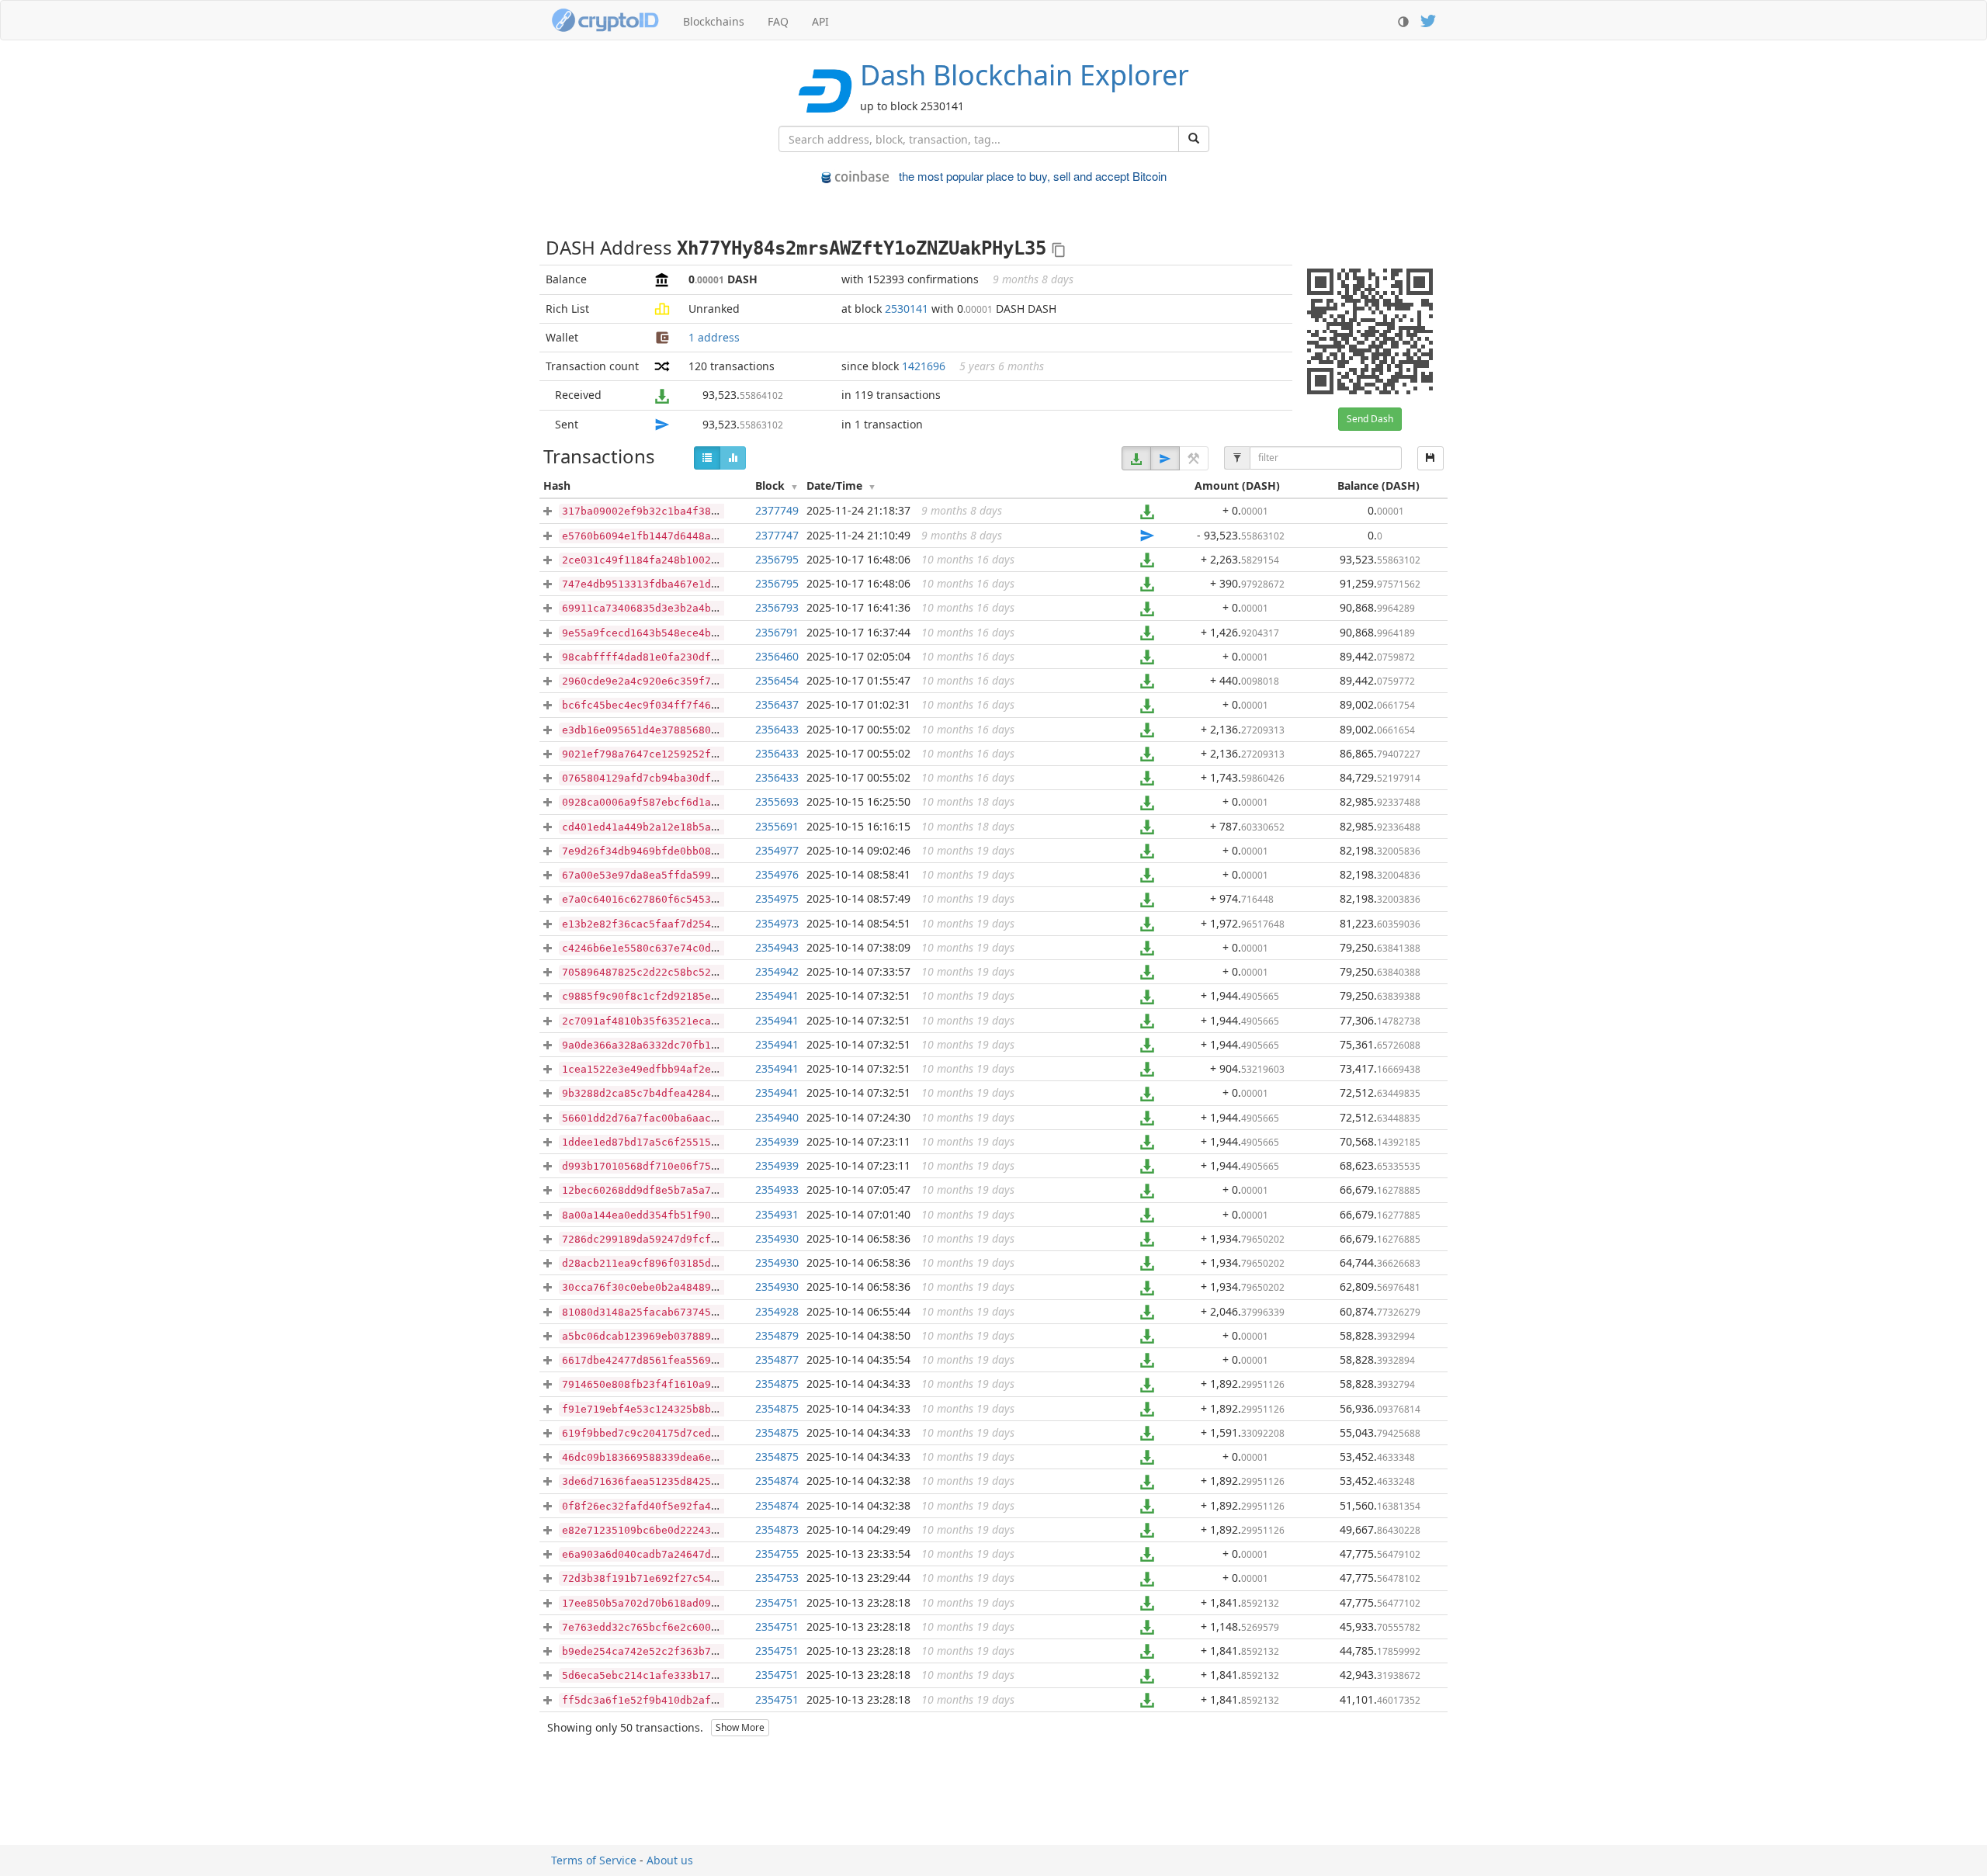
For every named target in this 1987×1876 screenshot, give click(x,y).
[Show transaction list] (707, 458)
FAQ (778, 21)
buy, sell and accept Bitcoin (1033, 176)
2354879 (777, 1335)
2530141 (907, 309)
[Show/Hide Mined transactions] (1194, 458)
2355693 (777, 801)
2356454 (777, 680)
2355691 (777, 826)
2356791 (777, 632)
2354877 (777, 1359)
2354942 (777, 971)
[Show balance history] (733, 458)
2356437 (777, 704)
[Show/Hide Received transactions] (1136, 458)
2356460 (777, 656)
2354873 (777, 1529)
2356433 (777, 729)
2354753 (777, 1578)
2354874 (777, 1481)
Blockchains (714, 21)
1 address (714, 337)
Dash (1025, 75)
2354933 (777, 1189)
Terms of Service (594, 1860)
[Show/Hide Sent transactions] (1165, 458)
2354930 (777, 1238)
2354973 (777, 923)
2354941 (777, 995)
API (820, 21)
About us (670, 1860)
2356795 (777, 559)
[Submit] (1194, 139)
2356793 (777, 607)
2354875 (777, 1384)
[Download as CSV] (1430, 458)
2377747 (777, 535)
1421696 (924, 366)
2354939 (777, 1141)
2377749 (777, 510)
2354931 (777, 1214)
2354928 (777, 1311)
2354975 (777, 898)
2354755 (777, 1554)
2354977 (777, 850)
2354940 (777, 1117)
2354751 (777, 1602)
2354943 (777, 947)
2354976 (777, 874)
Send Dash (1370, 419)
